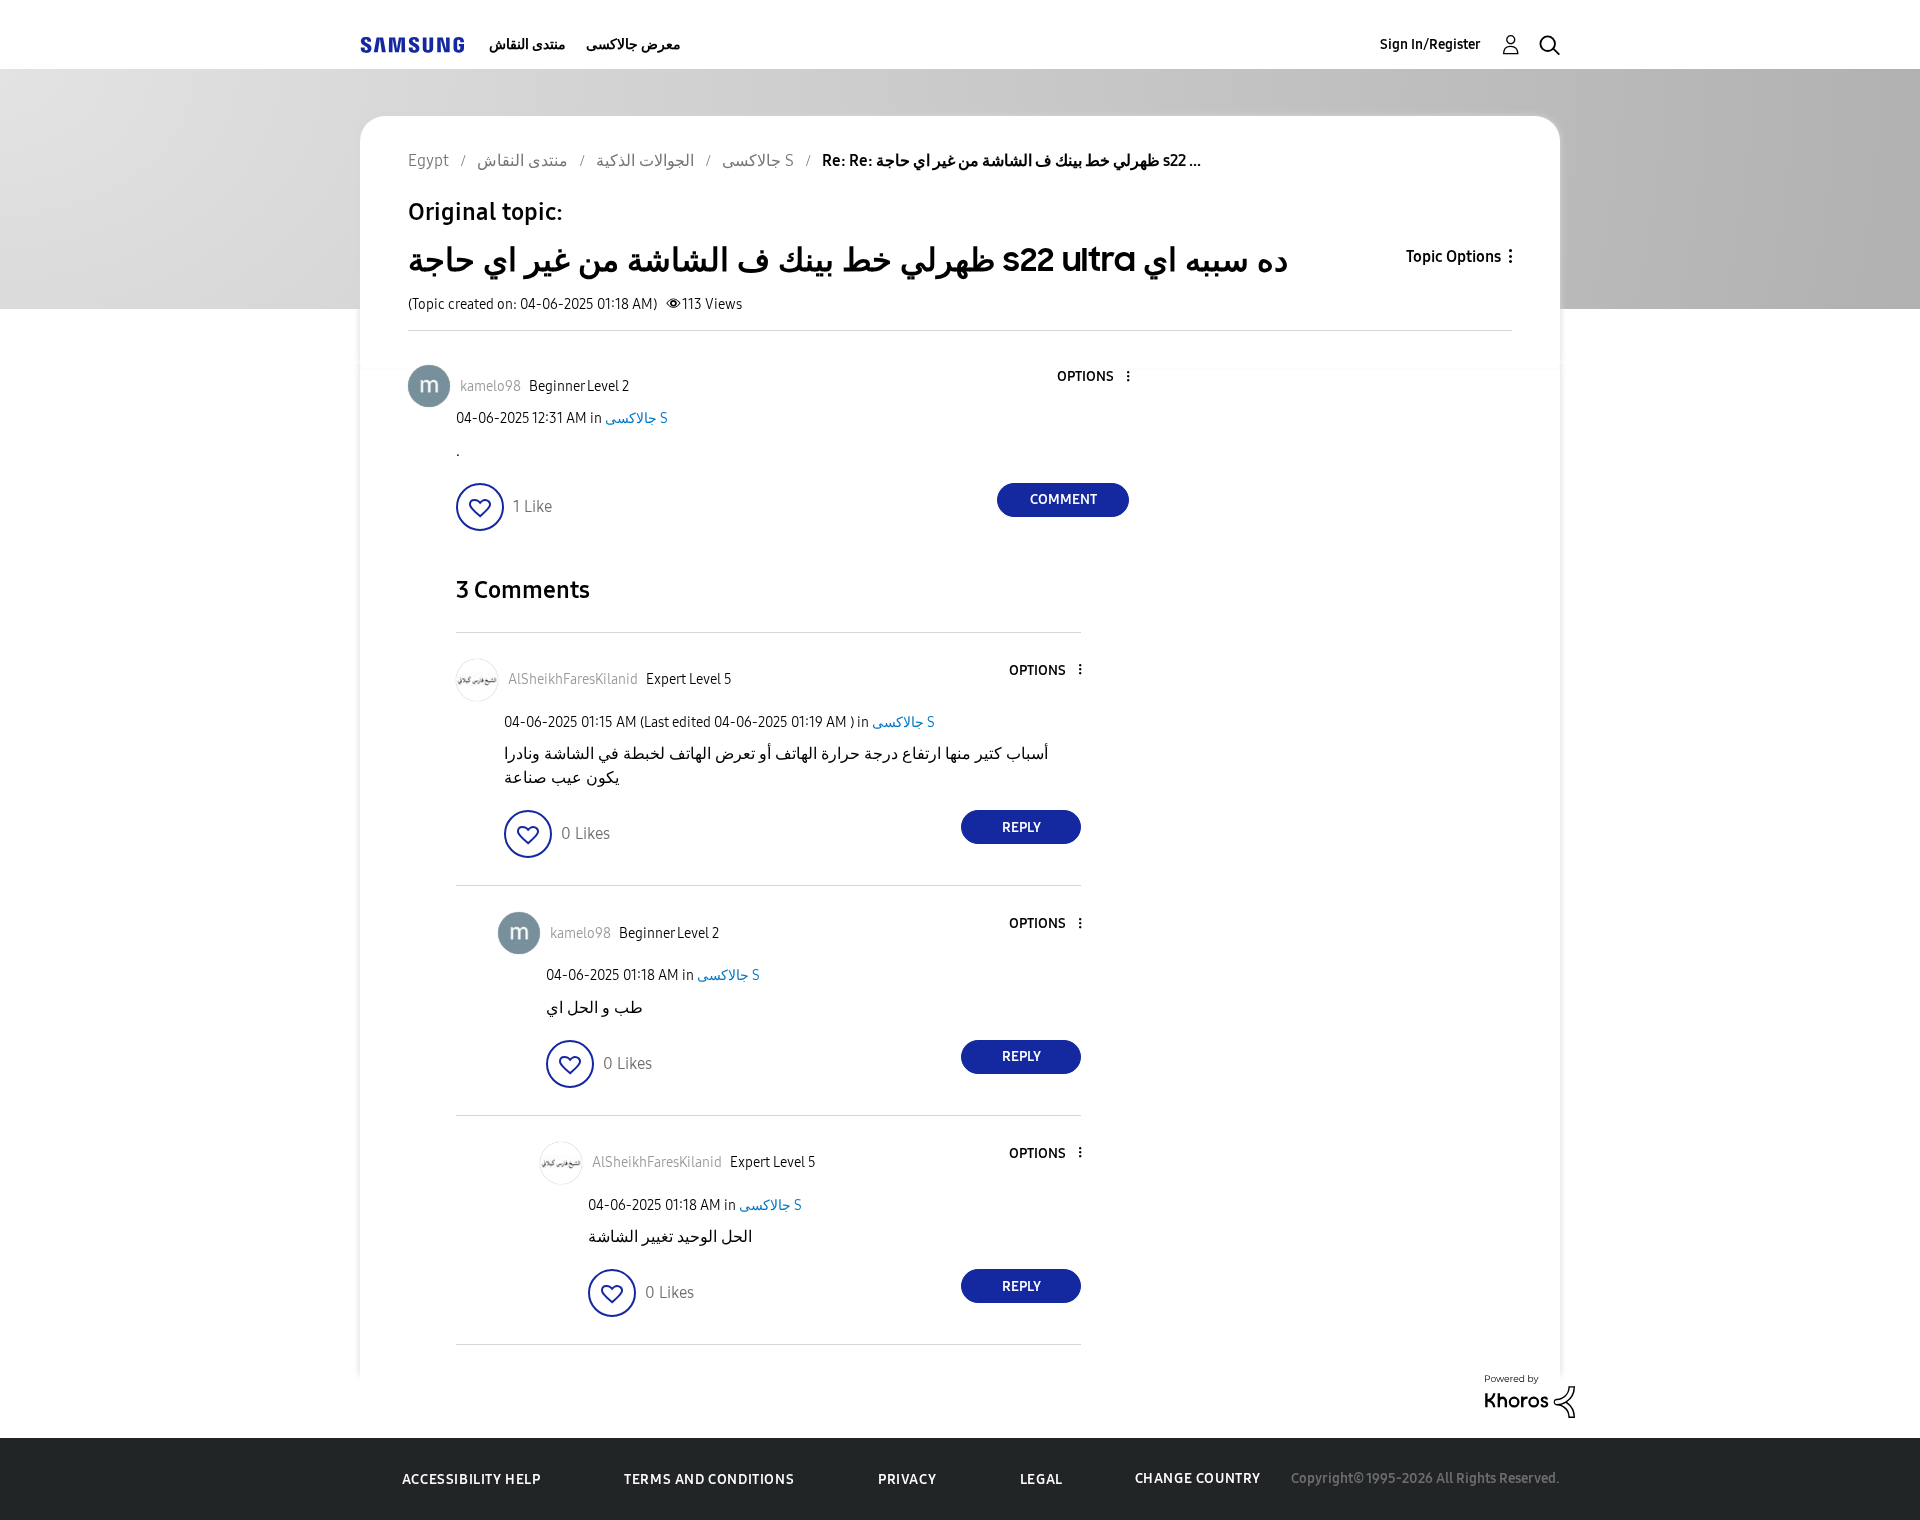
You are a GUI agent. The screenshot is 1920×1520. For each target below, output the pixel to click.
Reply (1021, 827)
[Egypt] (412, 44)
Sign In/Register (1430, 44)
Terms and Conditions (709, 1479)
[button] (1095, 377)
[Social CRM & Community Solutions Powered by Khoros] (1530, 1395)
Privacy (907, 1479)
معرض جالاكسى (633, 44)
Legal (1041, 1479)
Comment (1063, 499)
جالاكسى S (636, 418)
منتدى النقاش (527, 44)
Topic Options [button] (1453, 256)
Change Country (1198, 1478)
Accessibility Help (471, 1479)
